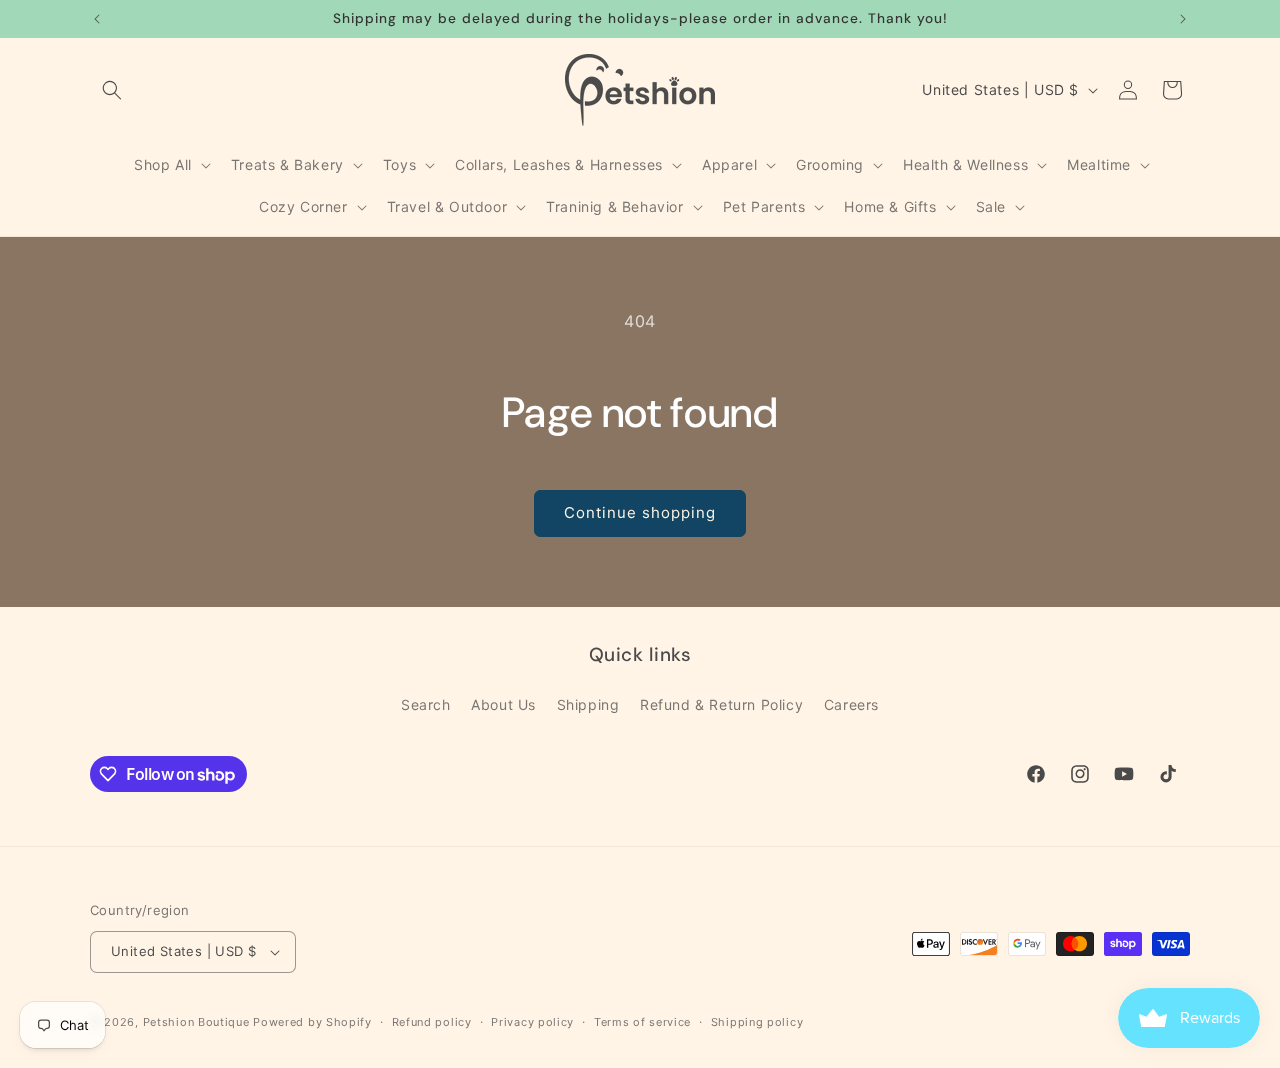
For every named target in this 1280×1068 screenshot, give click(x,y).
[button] (112, 90)
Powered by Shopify (312, 1022)
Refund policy (432, 1022)
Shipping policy (757, 1022)
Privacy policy (532, 1022)
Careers (851, 704)
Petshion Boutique (196, 1022)
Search (426, 704)
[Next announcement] (1183, 19)
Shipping (588, 704)
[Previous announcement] (97, 19)
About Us (503, 704)
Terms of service (642, 1022)
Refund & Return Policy (721, 704)
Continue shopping (640, 512)
